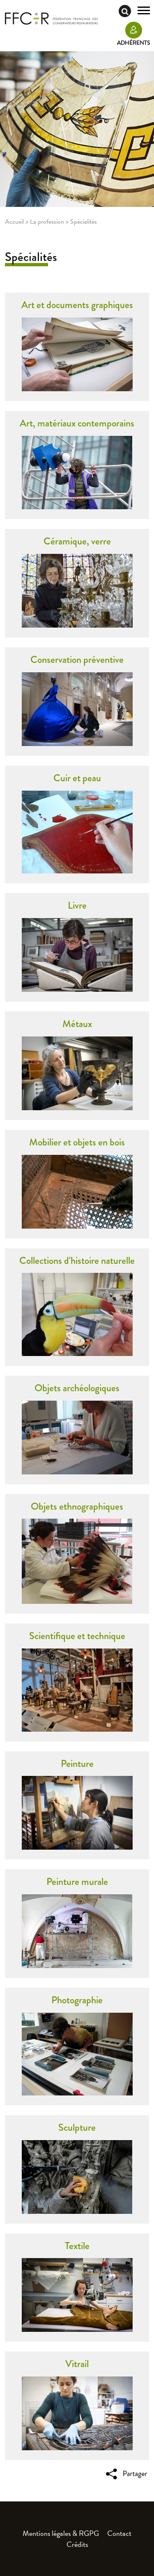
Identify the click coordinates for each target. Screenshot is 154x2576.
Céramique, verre (77, 541)
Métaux (77, 1024)
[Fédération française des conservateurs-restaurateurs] (51, 18)
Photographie (77, 2000)
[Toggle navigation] (144, 11)
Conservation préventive (77, 659)
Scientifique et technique (77, 1636)
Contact (119, 2533)
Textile (77, 2246)
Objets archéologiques (77, 1388)
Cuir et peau (77, 778)
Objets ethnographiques (77, 1506)
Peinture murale (77, 1881)
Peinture (77, 1763)
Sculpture (77, 2127)
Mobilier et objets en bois (77, 1142)
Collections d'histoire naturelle (77, 1260)
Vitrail (77, 2364)
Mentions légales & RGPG (61, 2533)
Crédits (77, 2544)
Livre (77, 905)
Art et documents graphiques (77, 305)
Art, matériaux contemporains (77, 423)
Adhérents (133, 43)
